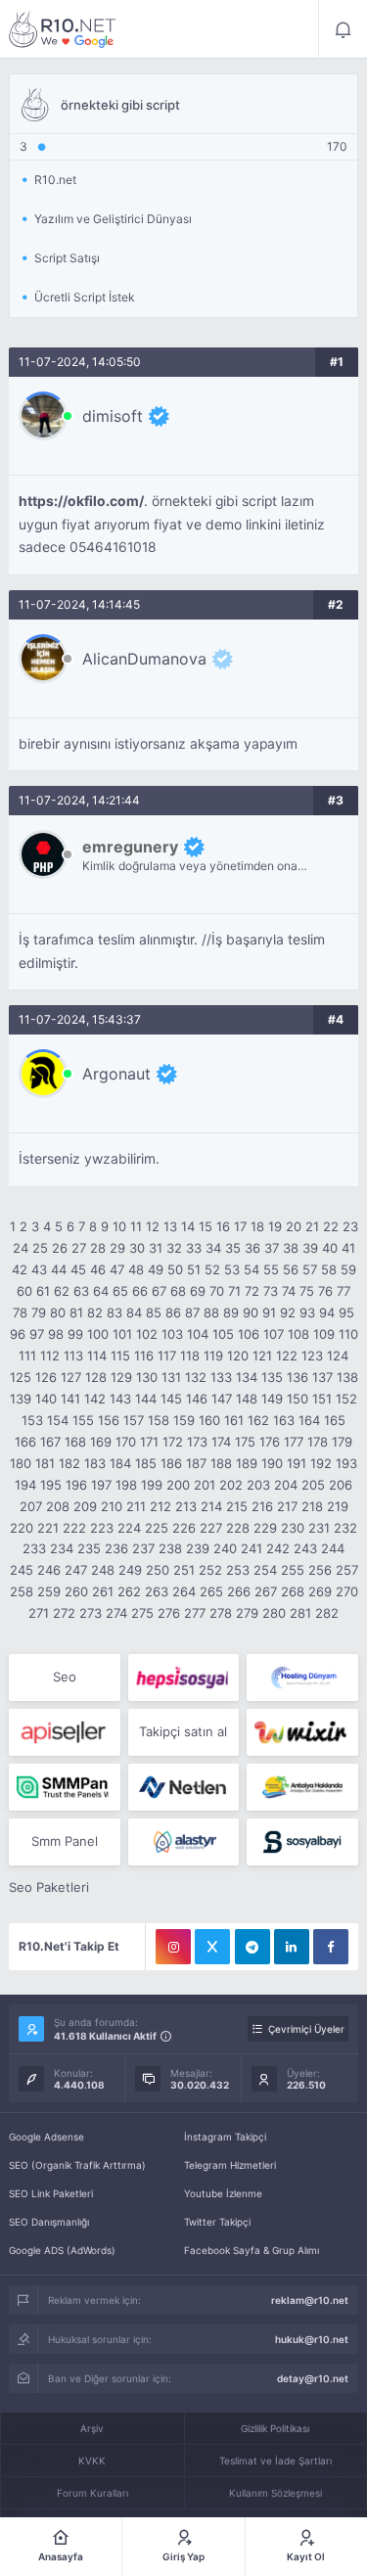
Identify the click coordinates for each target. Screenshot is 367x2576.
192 (321, 1463)
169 (101, 1442)
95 (346, 1312)
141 (70, 1399)
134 (247, 1377)
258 (22, 1591)
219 (338, 1506)
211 (136, 1506)
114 (97, 1356)
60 (24, 1291)
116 (144, 1356)
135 (272, 1377)
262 (129, 1591)
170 (126, 1442)
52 (212, 1269)
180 (21, 1463)
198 (126, 1485)
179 (342, 1442)
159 (184, 1420)
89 (231, 1312)
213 (186, 1506)
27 (79, 1248)
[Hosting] (302, 1678)
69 (198, 1291)
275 (142, 1613)
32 (174, 1248)
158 (159, 1420)
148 (247, 1399)
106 (249, 1334)
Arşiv (92, 2428)
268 (293, 1591)
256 (320, 1570)
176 (270, 1442)
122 (287, 1356)
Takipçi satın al (183, 1731)
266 (239, 1591)
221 (48, 1528)
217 (287, 1506)
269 (320, 1591)
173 (197, 1442)
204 (286, 1485)
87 (192, 1312)
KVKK (92, 2461)
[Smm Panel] (183, 1678)
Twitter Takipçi (217, 2222)
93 (307, 1312)
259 (49, 1591)
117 (167, 1356)
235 (89, 1548)
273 (91, 1613)
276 (169, 1613)
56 (291, 1269)
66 (140, 1291)
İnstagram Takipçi (225, 2137)
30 (137, 1248)
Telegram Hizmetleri (230, 2165)
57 (310, 1269)
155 (83, 1420)
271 (39, 1613)
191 (297, 1463)
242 (278, 1548)
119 (213, 1356)
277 (195, 1613)
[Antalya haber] (302, 1787)
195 (51, 1485)
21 (312, 1226)
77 (344, 1291)
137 (322, 1377)
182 (69, 1463)
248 (103, 1570)
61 (43, 1291)
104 (198, 1334)
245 (22, 1570)
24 (21, 1248)
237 (143, 1548)
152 (346, 1399)
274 (116, 1613)
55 (271, 1269)
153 (32, 1420)
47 (117, 1269)
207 (31, 1506)
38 (291, 1248)
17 (240, 1226)
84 (134, 1312)
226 (184, 1528)
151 (322, 1399)
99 (75, 1334)
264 (184, 1591)
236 (116, 1548)
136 (298, 1377)
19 (275, 1226)
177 (294, 1442)
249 (130, 1570)
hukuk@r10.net (312, 2339)
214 (211, 1506)
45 (78, 1269)
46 (98, 1269)
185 (146, 1463)
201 (205, 1485)
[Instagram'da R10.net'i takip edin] (173, 1947)
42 (20, 1269)
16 (223, 1226)
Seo (65, 1677)
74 (289, 1291)
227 (211, 1528)
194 (25, 1485)
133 (221, 1377)
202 (231, 1485)
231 (319, 1528)
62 (62, 1291)
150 (298, 1399)
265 (211, 1591)
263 (157, 1591)
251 (184, 1570)
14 (188, 1226)
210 (112, 1506)
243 (305, 1548)
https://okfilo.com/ (81, 501)
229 (265, 1528)
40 (330, 1248)
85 (154, 1312)
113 (73, 1356)
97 (37, 1334)
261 (103, 1591)
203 (258, 1485)
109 (324, 1334)
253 (238, 1570)
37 (272, 1248)
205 (313, 1485)
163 (284, 1420)
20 (294, 1226)
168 (75, 1442)
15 (206, 1226)
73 (271, 1291)
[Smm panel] (64, 1787)
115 (120, 1356)
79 (39, 1312)
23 (350, 1226)
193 (346, 1463)
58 (329, 1269)
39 (310, 1248)
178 (318, 1442)
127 (71, 1377)
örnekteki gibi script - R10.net (63, 29)
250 (158, 1570)
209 (85, 1506)
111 (27, 1356)
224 (129, 1528)
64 (101, 1291)
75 (307, 1291)
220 (22, 1528)
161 (234, 1420)
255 (293, 1570)
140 (46, 1399)
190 (272, 1463)
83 (115, 1312)
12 (153, 1226)
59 (348, 1269)
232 (345, 1528)
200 (178, 1485)
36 (252, 1248)
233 (34, 1548)
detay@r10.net (313, 2378)
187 (196, 1463)
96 (18, 1334)
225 (157, 1528)
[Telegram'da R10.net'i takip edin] (252, 1947)
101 (122, 1334)
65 (120, 1291)
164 (309, 1420)
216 (262, 1506)
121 (262, 1356)
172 (173, 1442)
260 (76, 1591)
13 (170, 1226)
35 (233, 1248)
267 (266, 1591)
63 (81, 1291)
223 (102, 1528)
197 (101, 1485)
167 (50, 1442)
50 (175, 1269)
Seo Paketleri (49, 1887)
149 (272, 1399)
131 (171, 1377)
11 (136, 1226)
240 (225, 1548)
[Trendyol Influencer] (302, 1732)
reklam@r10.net (310, 2300)
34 (213, 1248)
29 (117, 1248)
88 (211, 1312)
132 (196, 1377)
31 (156, 1248)
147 (222, 1399)
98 (56, 1334)
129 (121, 1377)
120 (238, 1356)
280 (274, 1613)
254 (265, 1570)
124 (338, 1356)
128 (96, 1377)
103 (172, 1334)
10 (119, 1226)
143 (120, 1399)
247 (76, 1570)
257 (347, 1570)
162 (258, 1420)
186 (171, 1463)
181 (45, 1463)
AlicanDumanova (144, 659)
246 (49, 1570)
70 (217, 1291)
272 (64, 1613)
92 (288, 1312)
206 (341, 1485)
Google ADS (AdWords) (62, 2250)
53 (232, 1269)
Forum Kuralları (92, 2493)
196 (76, 1485)
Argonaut (116, 1074)
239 (198, 1548)
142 (95, 1399)
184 (120, 1463)
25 (40, 1248)
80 (58, 1312)
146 (197, 1399)
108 (298, 1334)
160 (209, 1420)
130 (147, 1377)
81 (76, 1312)
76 (325, 1291)
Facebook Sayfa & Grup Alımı (252, 2250)
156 (109, 1420)
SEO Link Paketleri (51, 2193)
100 (98, 1334)
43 (39, 1269)
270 (347, 1591)
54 (252, 1269)
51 (194, 1269)
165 (335, 1420)
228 (238, 1528)
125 (21, 1377)
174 (221, 1442)
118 (190, 1356)
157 (134, 1420)
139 (21, 1399)
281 (300, 1613)
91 (269, 1312)
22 (331, 1226)
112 (50, 1356)
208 (58, 1506)
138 (347, 1377)
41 (348, 1248)
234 (62, 1548)
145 (171, 1399)
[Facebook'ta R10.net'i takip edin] (331, 1947)
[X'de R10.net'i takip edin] (212, 1947)
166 (25, 1442)
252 (210, 1570)
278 (221, 1613)
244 (333, 1548)
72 (252, 1291)
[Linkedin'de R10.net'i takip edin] (292, 1947)
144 (146, 1399)
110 (348, 1334)
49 (156, 1269)
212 (161, 1506)
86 (173, 1312)
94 (327, 1312)
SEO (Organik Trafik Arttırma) (77, 2165)
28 (98, 1248)
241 (252, 1548)
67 (159, 1291)
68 (178, 1291)
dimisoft (113, 416)
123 (312, 1356)
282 (327, 1613)
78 (20, 1312)
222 (74, 1528)
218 (312, 1506)
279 (247, 1613)
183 (95, 1463)
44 (59, 1269)
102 (147, 1334)
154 (58, 1420)
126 (46, 1377)
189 (247, 1463)
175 (245, 1442)
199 (152, 1485)
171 (149, 1442)
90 (251, 1312)
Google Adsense (46, 2137)
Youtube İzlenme (223, 2193)
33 (194, 1248)
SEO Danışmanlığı (49, 2222)
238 (170, 1548)
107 (274, 1334)
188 (221, 1463)
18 (257, 1226)
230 (293, 1528)
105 (223, 1334)
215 (237, 1506)
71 (234, 1291)
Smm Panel (65, 1841)
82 (95, 1312)
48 (136, 1269)
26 (60, 1248)
